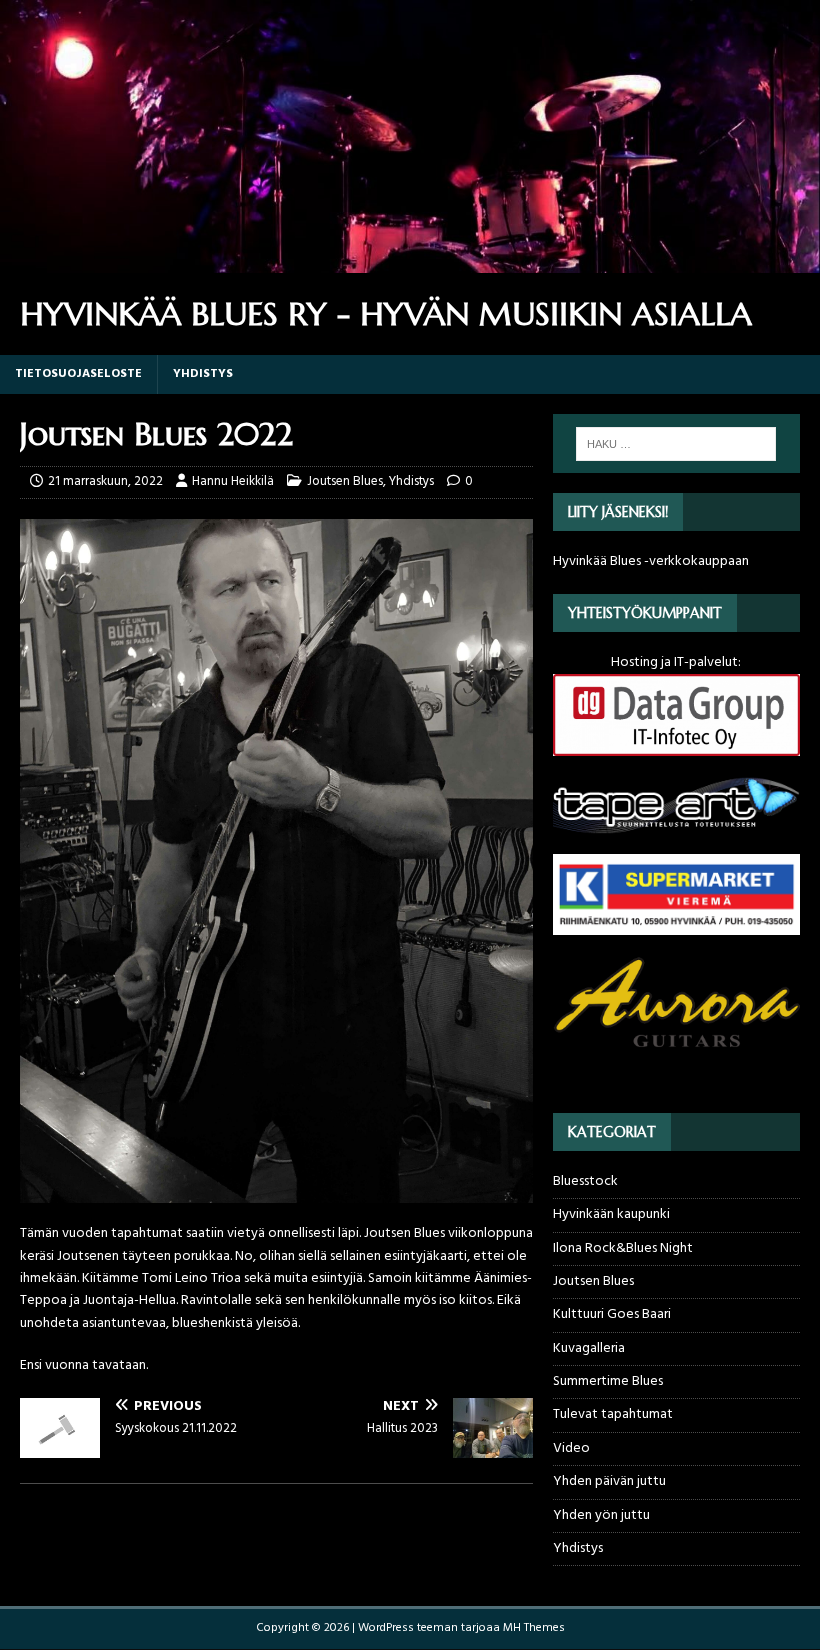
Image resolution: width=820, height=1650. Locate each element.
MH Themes (534, 1628)
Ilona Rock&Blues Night (623, 1248)
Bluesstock (585, 1182)
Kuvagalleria (589, 1348)
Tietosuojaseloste (78, 374)
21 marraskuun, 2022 (105, 481)
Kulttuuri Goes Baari (612, 1314)
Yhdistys (203, 374)
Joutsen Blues (345, 481)
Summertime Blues (608, 1381)
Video (571, 1448)
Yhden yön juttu (601, 1515)
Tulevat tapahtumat (613, 1414)
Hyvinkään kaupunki (611, 1214)
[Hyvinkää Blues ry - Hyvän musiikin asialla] (410, 261)
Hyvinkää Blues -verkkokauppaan (651, 561)
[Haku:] (676, 444)
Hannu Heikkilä (233, 481)
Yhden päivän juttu (609, 1481)
